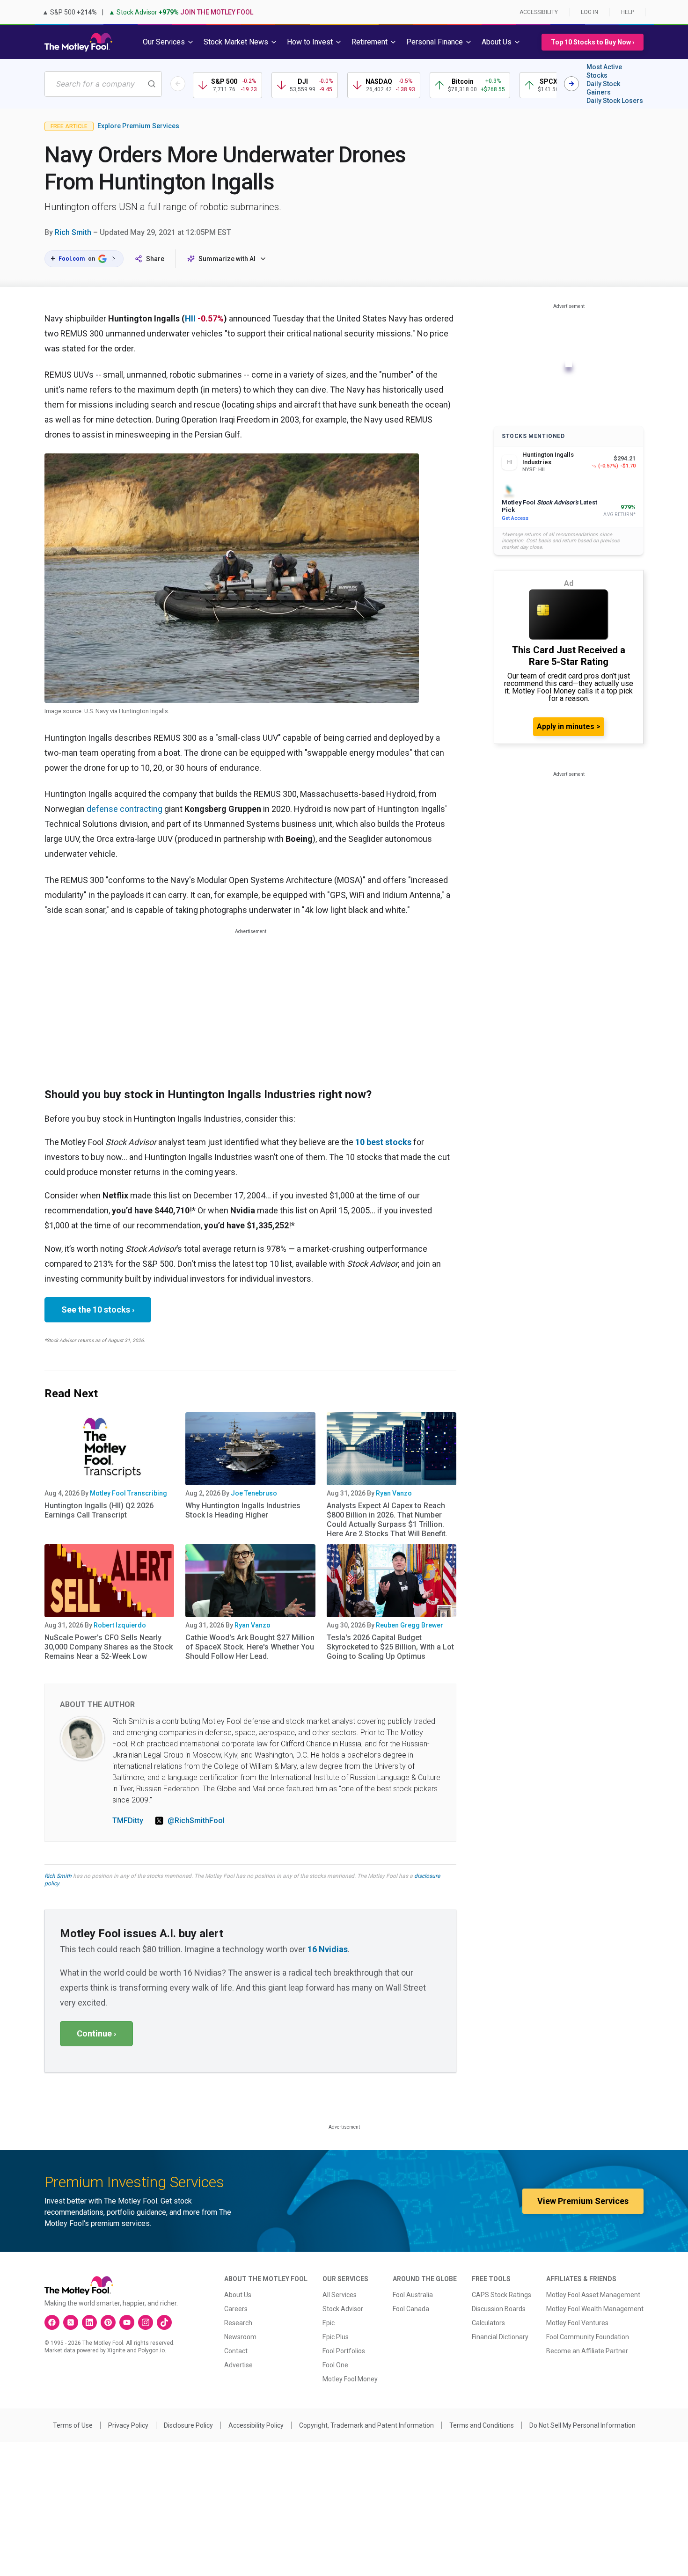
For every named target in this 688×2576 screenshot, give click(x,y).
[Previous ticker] (178, 84)
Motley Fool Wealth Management (595, 2309)
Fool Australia (413, 2295)
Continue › (96, 2033)
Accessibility (539, 12)
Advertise (238, 2365)
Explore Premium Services (138, 126)
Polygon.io (151, 2350)
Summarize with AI (227, 259)
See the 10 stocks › (98, 1310)
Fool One (335, 2365)
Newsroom (240, 2337)
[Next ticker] (571, 84)
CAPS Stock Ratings (501, 2295)
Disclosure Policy (188, 2425)
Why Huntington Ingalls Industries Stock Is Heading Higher (243, 1510)
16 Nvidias (328, 1949)
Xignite (116, 2350)
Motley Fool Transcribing (128, 1493)
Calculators (488, 2323)
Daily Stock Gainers (603, 88)
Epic (329, 2323)
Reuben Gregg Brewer (410, 1625)
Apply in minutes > (569, 726)
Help (628, 12)
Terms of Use (73, 2425)
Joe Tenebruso (254, 1493)
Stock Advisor (343, 2309)
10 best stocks (383, 1142)
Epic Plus (336, 2337)
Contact (236, 2351)
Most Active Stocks (604, 71)
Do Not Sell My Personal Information (582, 2425)
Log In (589, 12)
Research (238, 2323)
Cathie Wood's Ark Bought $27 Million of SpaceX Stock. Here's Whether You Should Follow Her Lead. (250, 1647)
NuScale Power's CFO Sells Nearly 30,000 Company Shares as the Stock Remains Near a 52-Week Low (109, 1647)
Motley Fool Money (350, 2379)
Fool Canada (411, 2309)
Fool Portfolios (344, 2351)
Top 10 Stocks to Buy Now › (593, 42)
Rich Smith (73, 232)
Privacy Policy (128, 2425)
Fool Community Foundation (588, 2337)
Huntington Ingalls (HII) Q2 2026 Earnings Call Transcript (99, 1510)
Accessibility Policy (256, 2425)
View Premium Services (583, 2201)
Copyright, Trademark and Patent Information (366, 2425)
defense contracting (125, 809)
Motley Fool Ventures (577, 2323)
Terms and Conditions (482, 2425)
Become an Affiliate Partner (587, 2351)
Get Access (515, 518)
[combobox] (103, 84)
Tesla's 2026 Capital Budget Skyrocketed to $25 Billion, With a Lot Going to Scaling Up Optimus (390, 1647)
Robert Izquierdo (120, 1625)
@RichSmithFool (196, 1821)
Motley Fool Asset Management (593, 2295)
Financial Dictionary (500, 2337)
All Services (340, 2295)
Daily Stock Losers (615, 101)
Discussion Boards (499, 2309)
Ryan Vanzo (394, 1493)
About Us (238, 2295)
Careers (236, 2309)
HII (190, 318)
